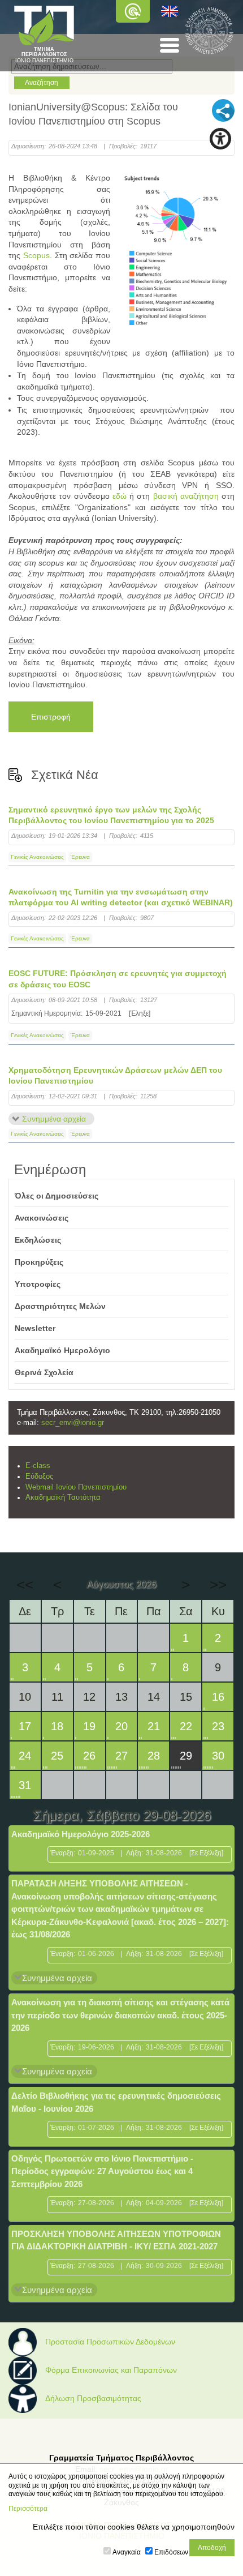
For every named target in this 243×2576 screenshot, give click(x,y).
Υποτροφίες (38, 1284)
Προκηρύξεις (39, 1262)
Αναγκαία (127, 2552)
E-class (38, 1466)
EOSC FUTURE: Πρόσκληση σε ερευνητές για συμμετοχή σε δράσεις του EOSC (118, 979)
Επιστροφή (51, 717)
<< (25, 1585)
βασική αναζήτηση (186, 496)
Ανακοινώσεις (42, 1218)
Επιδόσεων (171, 2552)
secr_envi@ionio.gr (73, 1423)
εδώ (120, 496)
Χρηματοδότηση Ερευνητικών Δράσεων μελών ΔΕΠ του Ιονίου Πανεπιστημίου (115, 1076)
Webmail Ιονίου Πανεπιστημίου (76, 1487)
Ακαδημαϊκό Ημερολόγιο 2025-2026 (81, 1834)
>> (218, 1585)
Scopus (36, 255)
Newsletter (35, 1328)
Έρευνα (80, 857)
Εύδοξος (39, 1477)
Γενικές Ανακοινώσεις (37, 857)
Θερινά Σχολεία (44, 1372)
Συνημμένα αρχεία (54, 1119)
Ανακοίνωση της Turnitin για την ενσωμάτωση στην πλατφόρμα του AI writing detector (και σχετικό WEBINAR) (121, 897)
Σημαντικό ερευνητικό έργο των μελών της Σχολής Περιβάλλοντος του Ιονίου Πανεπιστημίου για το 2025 (111, 815)
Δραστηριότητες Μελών (60, 1306)
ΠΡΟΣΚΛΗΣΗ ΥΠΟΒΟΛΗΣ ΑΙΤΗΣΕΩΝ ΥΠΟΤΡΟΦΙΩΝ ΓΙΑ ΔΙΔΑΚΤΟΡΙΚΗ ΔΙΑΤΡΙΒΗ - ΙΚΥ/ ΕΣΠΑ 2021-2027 (116, 2240)
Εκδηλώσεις (38, 1240)
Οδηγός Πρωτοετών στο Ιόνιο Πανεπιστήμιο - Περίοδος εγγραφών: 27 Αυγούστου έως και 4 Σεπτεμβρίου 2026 (102, 2171)
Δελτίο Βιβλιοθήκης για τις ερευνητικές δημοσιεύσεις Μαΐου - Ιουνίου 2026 (116, 2102)
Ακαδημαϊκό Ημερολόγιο (62, 1350)
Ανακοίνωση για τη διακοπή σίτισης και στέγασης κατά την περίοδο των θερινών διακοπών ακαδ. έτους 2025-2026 (120, 2015)
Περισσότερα (28, 2509)
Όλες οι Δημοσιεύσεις (57, 1196)
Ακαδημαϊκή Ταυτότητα (63, 1497)
